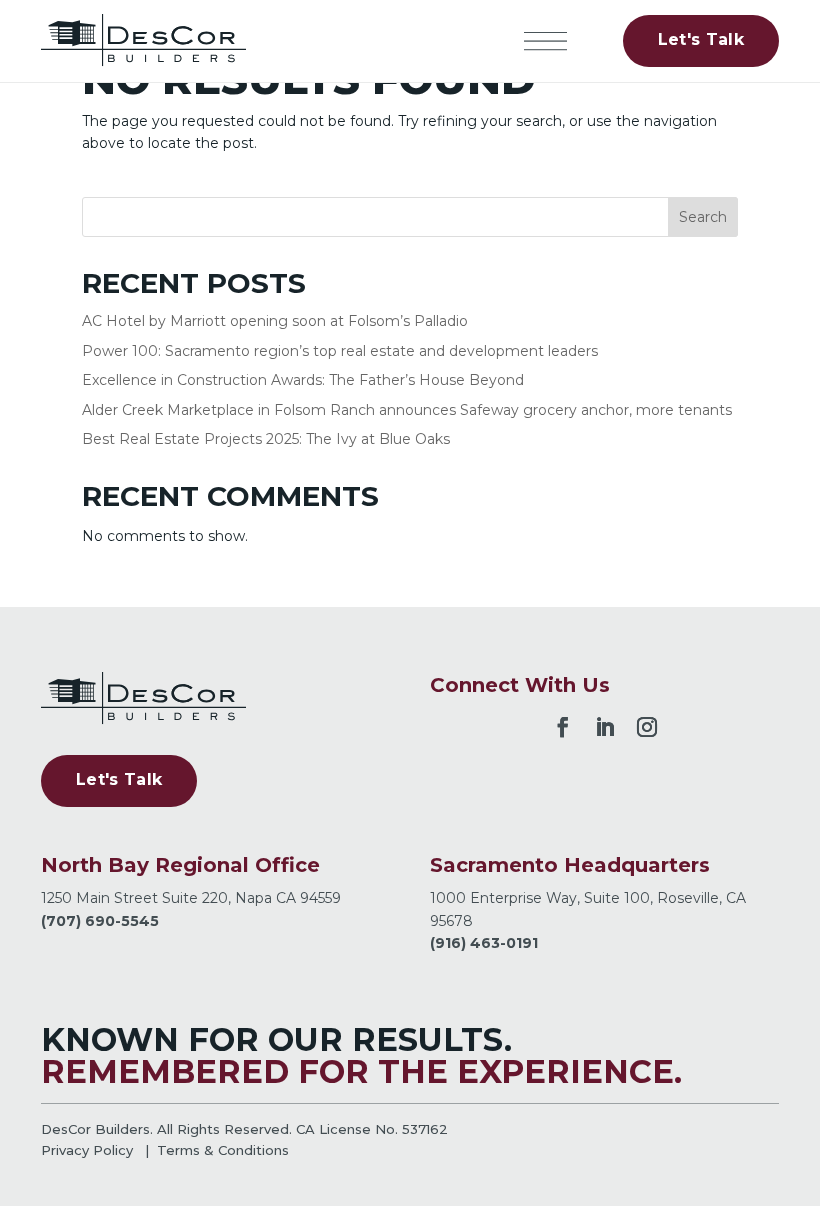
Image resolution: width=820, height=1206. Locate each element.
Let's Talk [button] (701, 39)
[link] (144, 40)
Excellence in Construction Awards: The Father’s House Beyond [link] (303, 380)
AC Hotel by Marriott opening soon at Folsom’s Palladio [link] (275, 321)
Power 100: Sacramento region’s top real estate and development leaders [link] (340, 351)
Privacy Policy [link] (87, 1150)
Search (703, 217)
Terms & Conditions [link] (223, 1150)
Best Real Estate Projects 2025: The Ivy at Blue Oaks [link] (266, 439)
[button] (545, 41)
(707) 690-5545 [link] (100, 921)
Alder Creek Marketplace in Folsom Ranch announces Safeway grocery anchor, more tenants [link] (407, 410)
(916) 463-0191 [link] (484, 943)
